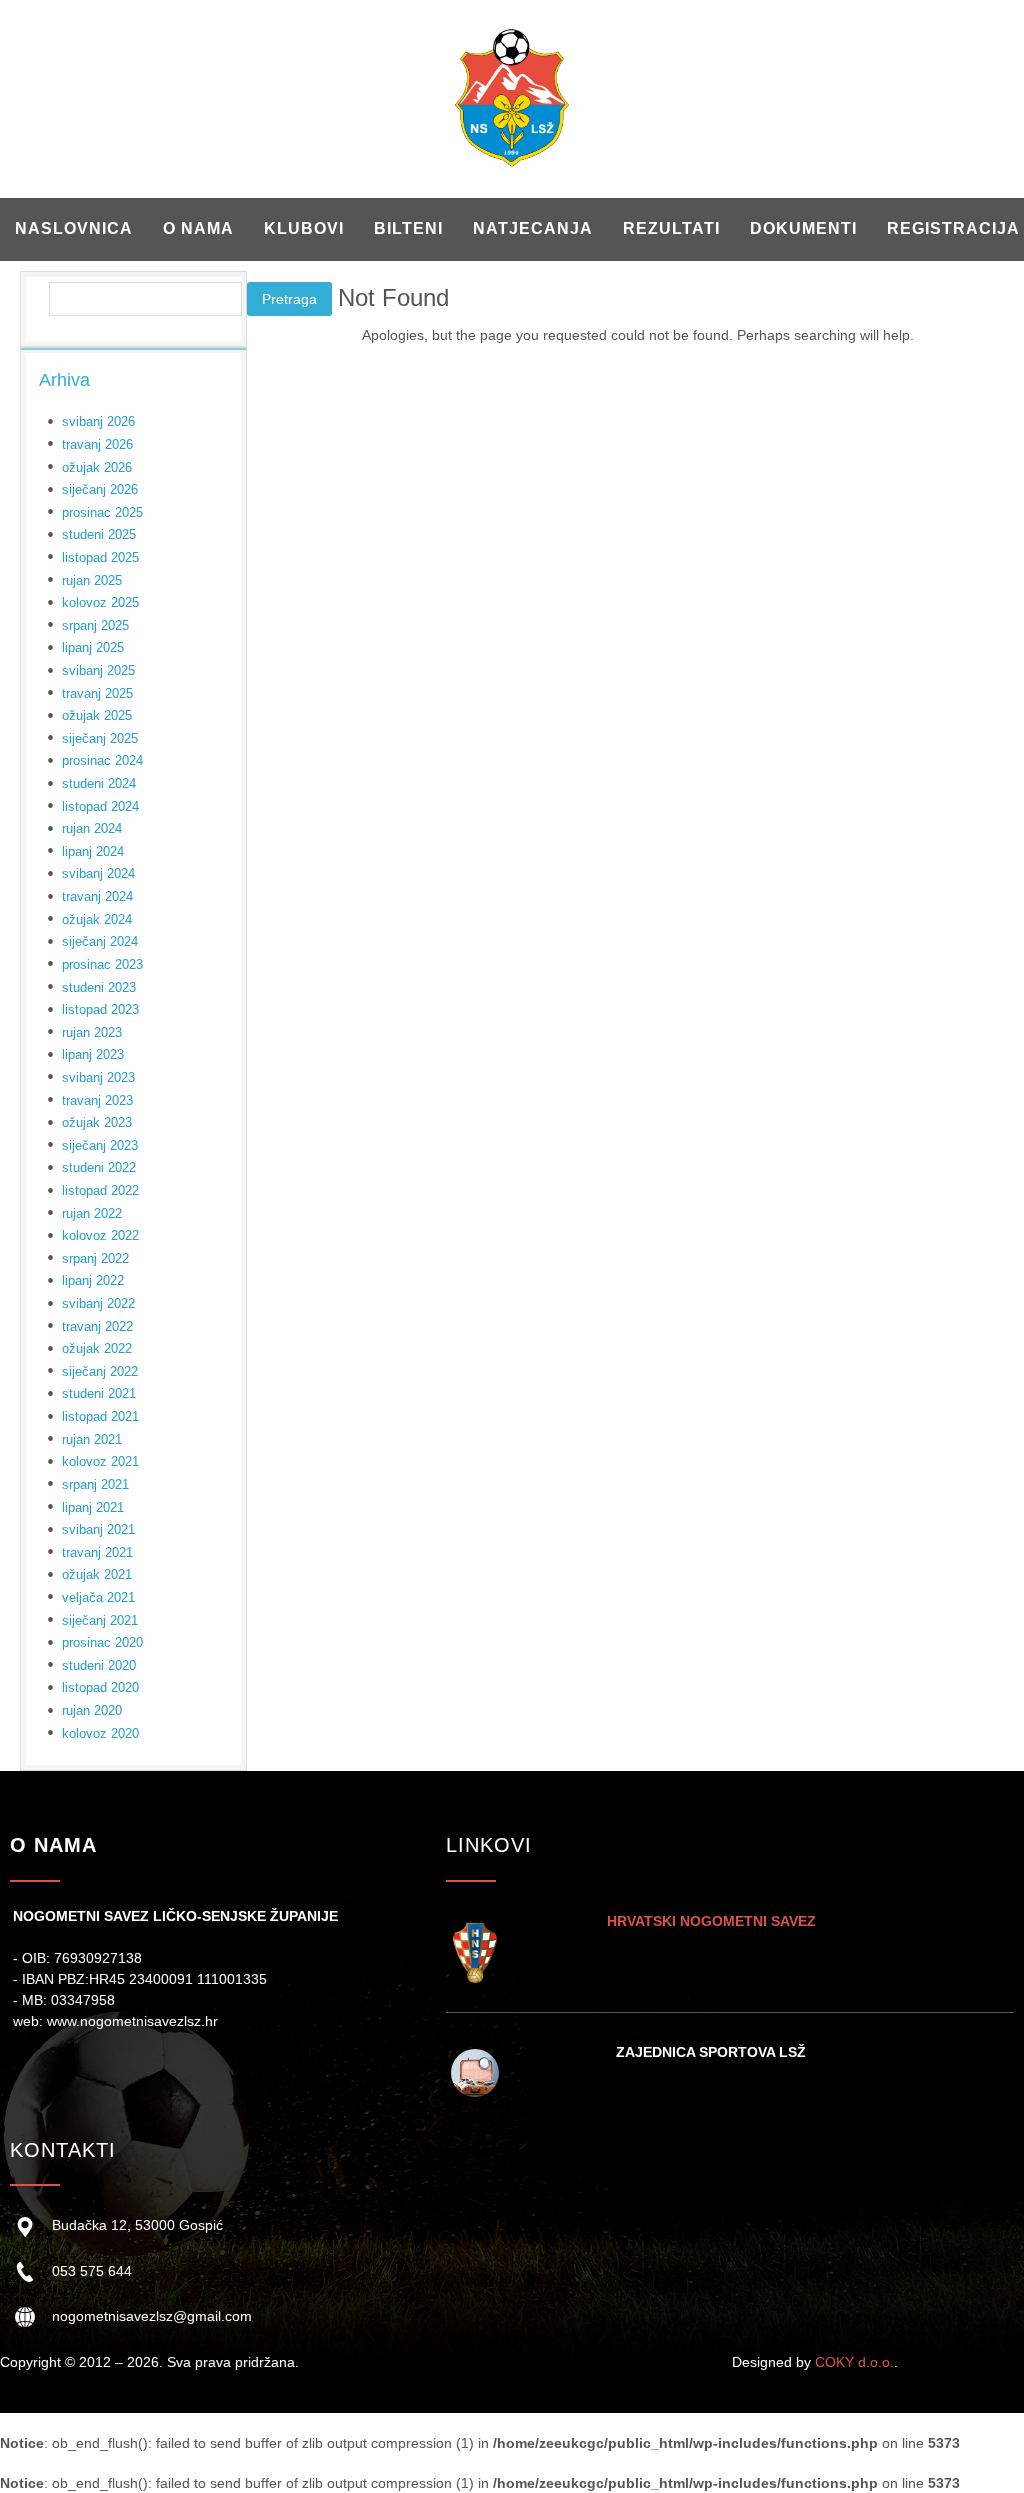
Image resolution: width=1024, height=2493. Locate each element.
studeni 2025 (99, 534)
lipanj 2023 (93, 1054)
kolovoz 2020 (100, 1733)
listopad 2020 (100, 1687)
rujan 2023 (92, 1032)
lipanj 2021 (93, 1507)
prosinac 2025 (102, 512)
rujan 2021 (92, 1439)
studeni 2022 (99, 1167)
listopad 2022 (100, 1190)
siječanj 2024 (100, 941)
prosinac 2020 (102, 1642)
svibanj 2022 (98, 1303)
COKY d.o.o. (854, 2362)
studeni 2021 (99, 1393)
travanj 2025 (97, 693)
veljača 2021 (98, 1597)
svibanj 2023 (98, 1077)
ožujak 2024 (97, 919)
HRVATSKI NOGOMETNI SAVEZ (711, 1921)
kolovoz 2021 (100, 1461)
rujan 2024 (92, 828)
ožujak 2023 (97, 1122)
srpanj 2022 (95, 1258)
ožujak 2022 (97, 1348)
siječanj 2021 (100, 1620)
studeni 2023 (99, 987)
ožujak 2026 (97, 467)
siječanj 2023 (100, 1145)
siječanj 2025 (100, 738)
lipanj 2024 (93, 851)
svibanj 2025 (98, 670)
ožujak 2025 (97, 715)
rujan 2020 (92, 1710)
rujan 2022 (92, 1213)
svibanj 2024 (98, 873)
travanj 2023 (97, 1100)
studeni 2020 (99, 1665)
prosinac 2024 (102, 760)
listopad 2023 (100, 1009)
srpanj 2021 (95, 1484)
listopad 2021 (100, 1416)
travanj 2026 (97, 444)
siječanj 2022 (100, 1371)
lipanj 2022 (93, 1280)
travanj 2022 (97, 1326)
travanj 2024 (97, 896)
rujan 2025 (92, 580)
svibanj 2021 (98, 1529)
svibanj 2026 (98, 421)
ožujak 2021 (97, 1574)
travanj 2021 (97, 1552)
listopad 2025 (100, 557)
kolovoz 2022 (100, 1235)
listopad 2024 (100, 806)
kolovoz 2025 (100, 602)
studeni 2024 (99, 783)
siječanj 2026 (100, 489)
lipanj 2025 (93, 647)
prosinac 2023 (102, 964)
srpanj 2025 (95, 625)
